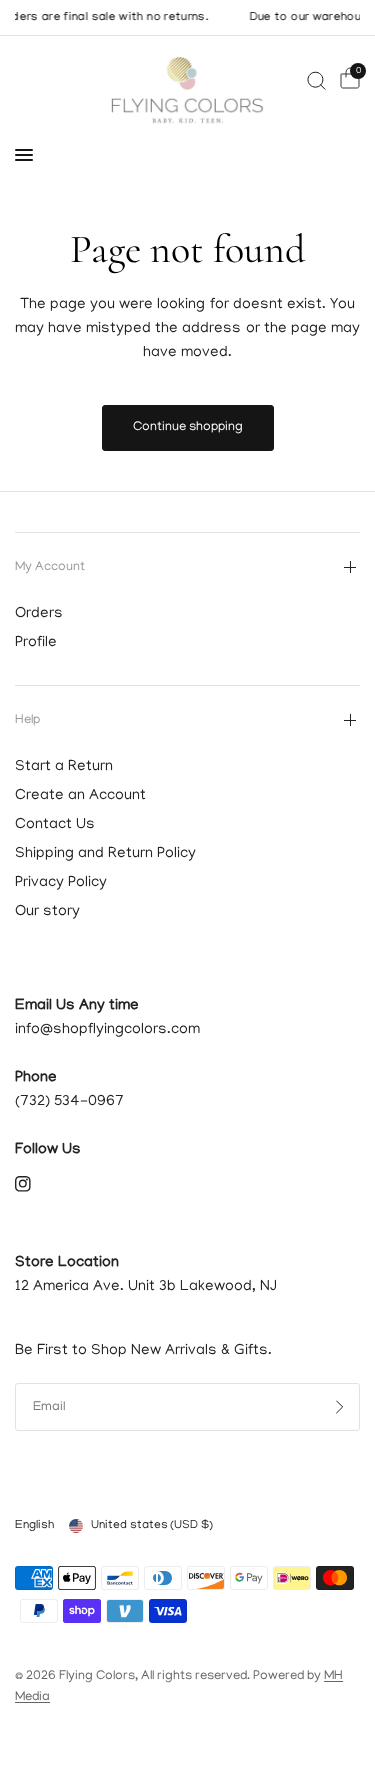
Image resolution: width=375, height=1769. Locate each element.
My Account (50, 567)
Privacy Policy (61, 883)
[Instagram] (37, 1184)
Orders (39, 614)
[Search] (316, 80)
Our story (47, 912)
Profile (36, 643)
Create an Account (80, 796)
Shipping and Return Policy (105, 854)
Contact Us (55, 825)
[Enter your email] (340, 1407)
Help (27, 720)
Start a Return (64, 767)
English (34, 1525)
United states (152, 1525)
